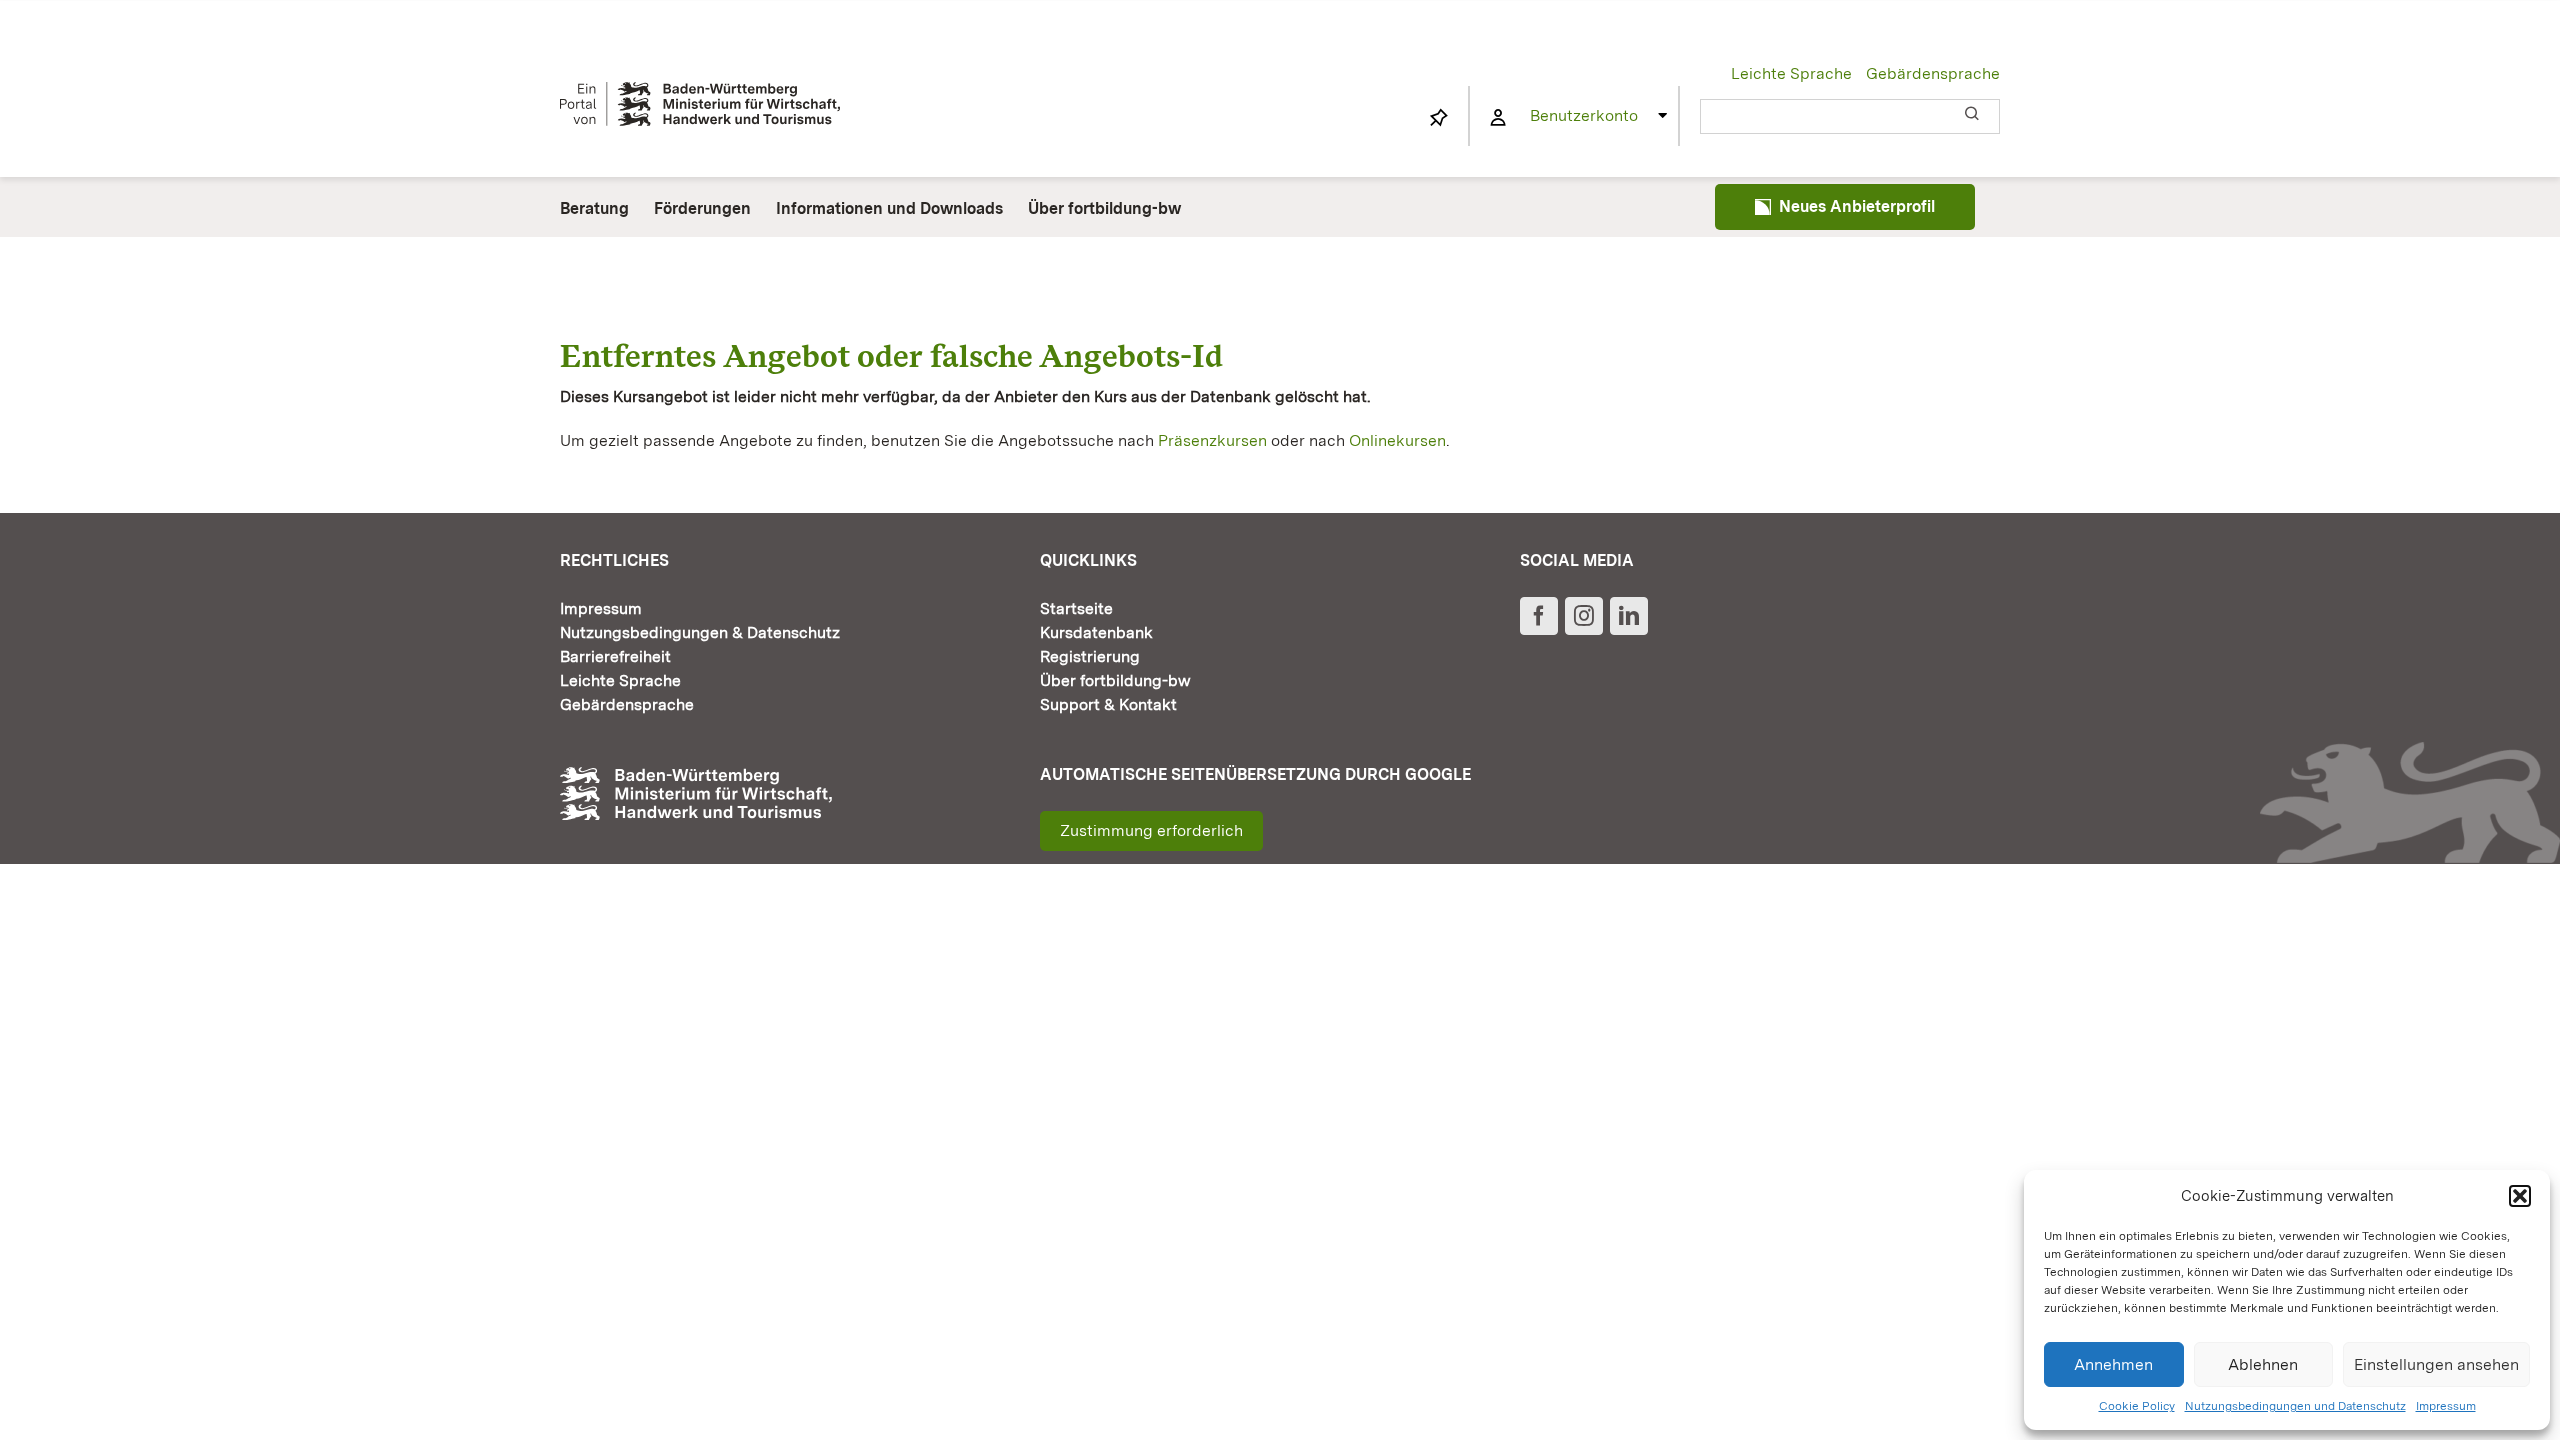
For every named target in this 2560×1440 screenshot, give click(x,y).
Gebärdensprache (1933, 73)
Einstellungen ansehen (2436, 1364)
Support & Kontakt (1108, 704)
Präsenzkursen (1212, 440)
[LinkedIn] (1629, 616)
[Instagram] (1584, 616)
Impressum (2446, 1406)
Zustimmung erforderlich (1151, 830)
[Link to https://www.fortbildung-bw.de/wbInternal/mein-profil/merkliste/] (1439, 118)
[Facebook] (1539, 616)
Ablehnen (2263, 1364)
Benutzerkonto (1584, 115)
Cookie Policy (2137, 1406)
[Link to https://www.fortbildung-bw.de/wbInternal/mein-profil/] (1498, 118)
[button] (2520, 1196)
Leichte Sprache (1791, 73)
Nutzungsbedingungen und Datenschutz (2295, 1406)
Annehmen (2113, 1364)
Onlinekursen (1397, 440)
